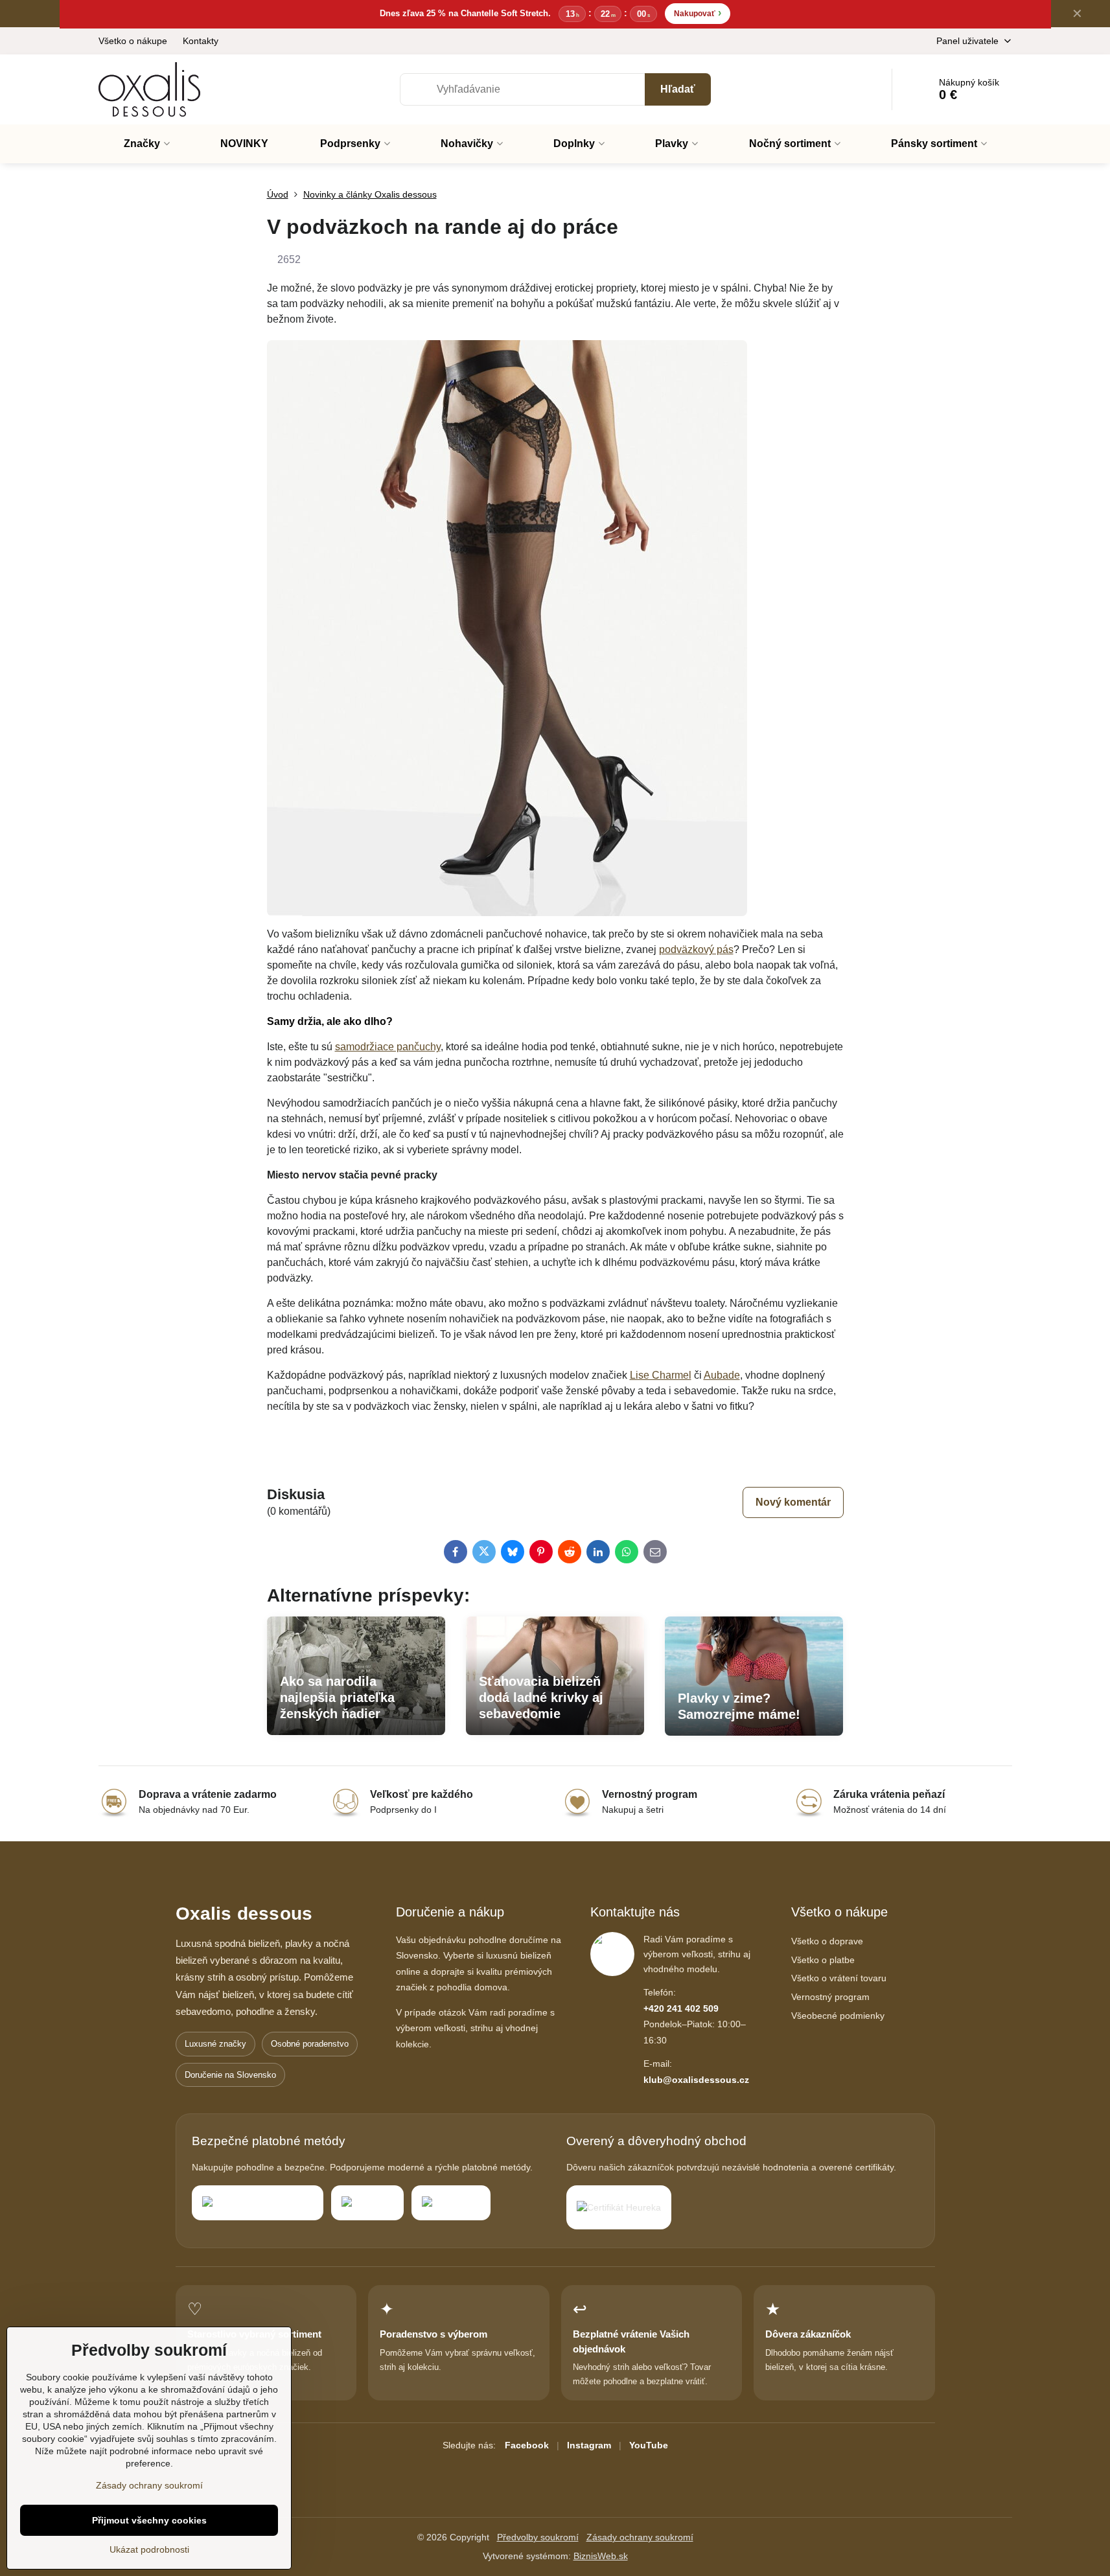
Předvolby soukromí (538, 2537)
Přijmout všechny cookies (149, 2520)
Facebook (527, 2445)
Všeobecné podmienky (838, 2016)
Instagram (589, 2445)
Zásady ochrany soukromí (640, 2537)
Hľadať (678, 89)
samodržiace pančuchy (388, 1047)
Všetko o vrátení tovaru (839, 1978)
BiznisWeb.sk (601, 2556)
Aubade (722, 1375)
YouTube (649, 2445)
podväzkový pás (696, 949)
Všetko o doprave (827, 1941)
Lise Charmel (661, 1375)
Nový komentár (793, 1502)
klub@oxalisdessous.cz (696, 2080)
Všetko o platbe (823, 1960)
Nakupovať (698, 13)
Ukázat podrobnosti (149, 2549)
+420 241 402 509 (681, 2008)
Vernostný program (830, 1997)
